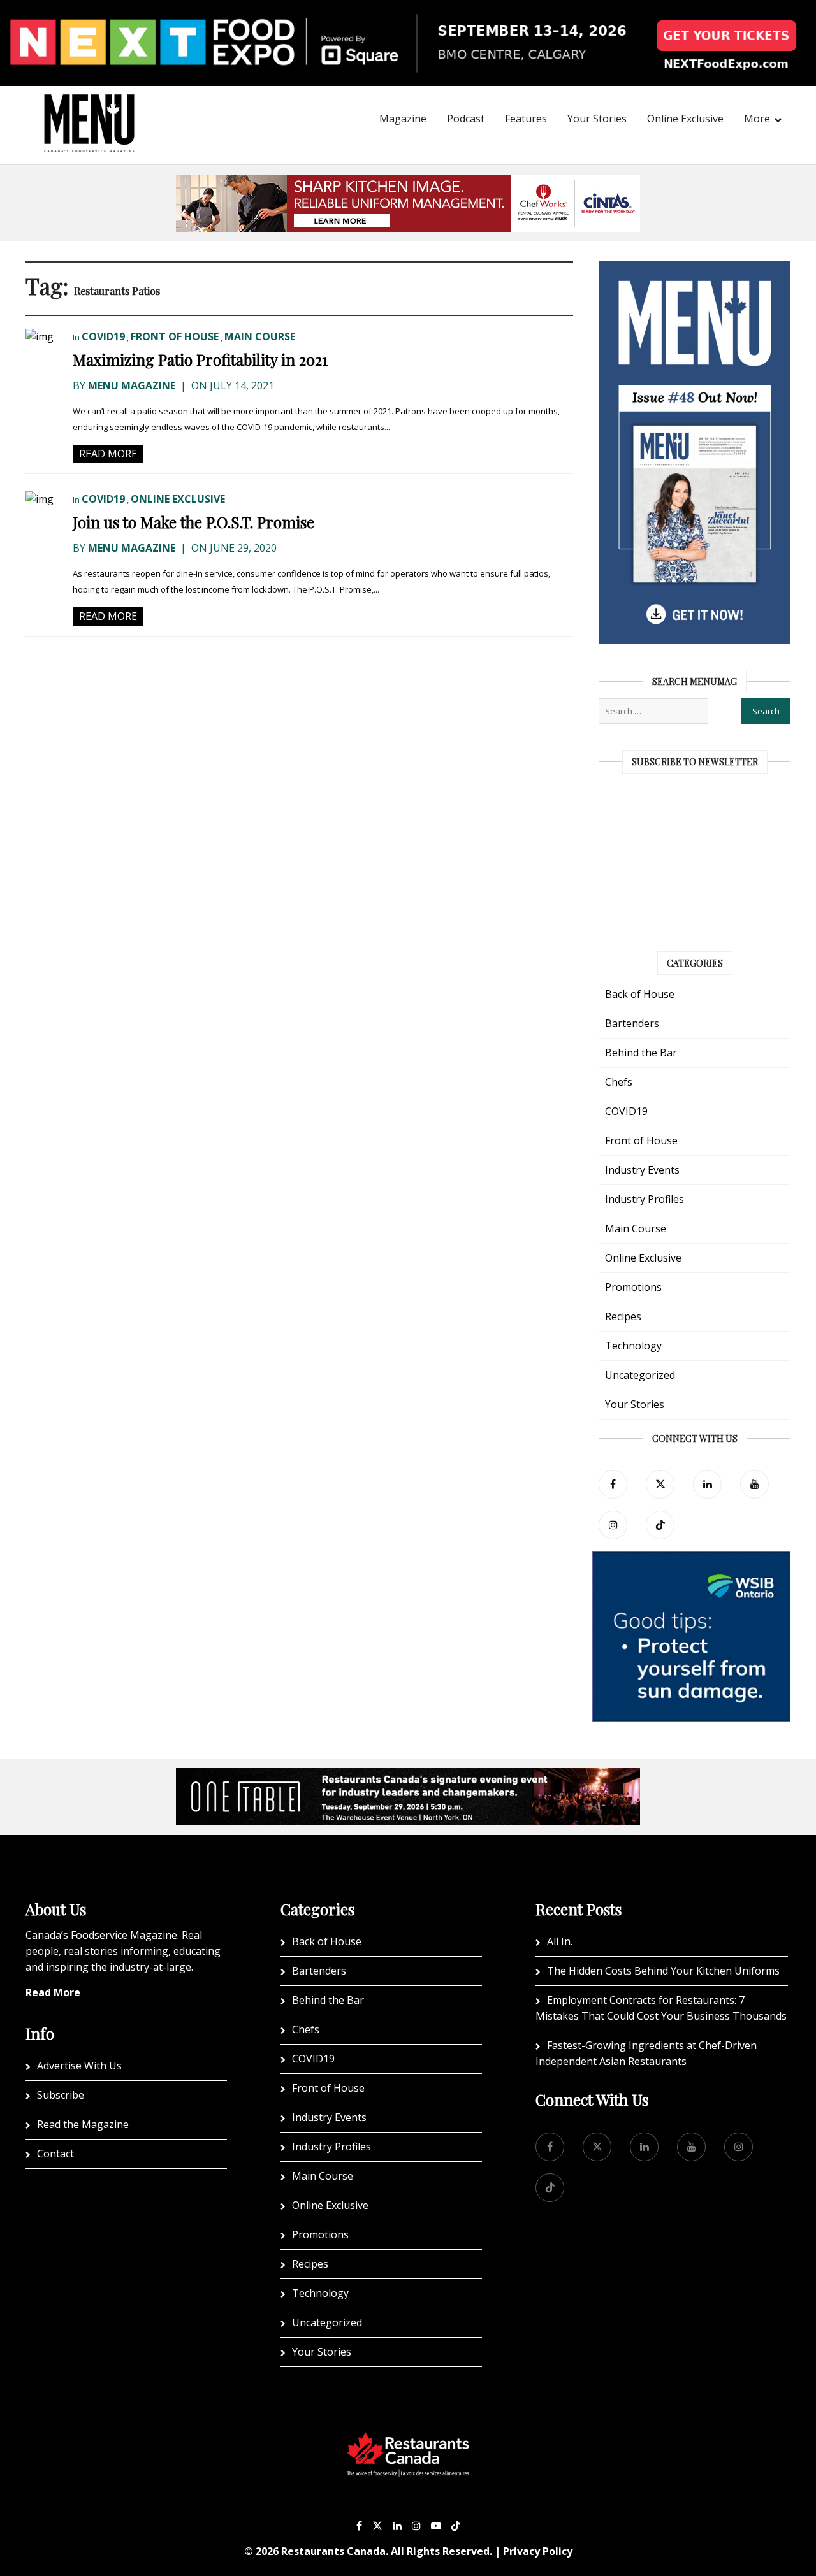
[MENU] (89, 106)
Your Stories (597, 119)
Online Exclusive (685, 119)
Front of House (175, 336)
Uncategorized (640, 1375)
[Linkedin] (397, 2526)
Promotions (633, 1287)
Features (526, 119)
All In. (560, 1941)
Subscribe (61, 2095)
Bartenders (632, 1023)
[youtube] (754, 1484)
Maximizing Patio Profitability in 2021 (200, 359)
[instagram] (613, 1525)
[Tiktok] (660, 1525)
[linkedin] (707, 1484)
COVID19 (103, 336)
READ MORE (108, 454)
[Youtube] (436, 2526)
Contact (55, 2154)
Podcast (466, 119)
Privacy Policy (538, 2551)
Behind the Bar (641, 1053)
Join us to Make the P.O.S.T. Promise (193, 522)
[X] (377, 2526)
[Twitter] (660, 1484)
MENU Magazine (132, 385)
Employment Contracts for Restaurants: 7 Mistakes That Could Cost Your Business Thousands (661, 2008)
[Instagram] (416, 2526)
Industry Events (642, 1170)
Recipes (623, 1316)
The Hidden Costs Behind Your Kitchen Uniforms (663, 1971)
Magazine (403, 119)
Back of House (640, 994)
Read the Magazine (83, 2124)
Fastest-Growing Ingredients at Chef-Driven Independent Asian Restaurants (646, 2053)
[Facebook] (613, 1484)
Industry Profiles (645, 1199)
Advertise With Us (79, 2066)
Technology (633, 1346)
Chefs (619, 1082)
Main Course (260, 336)
